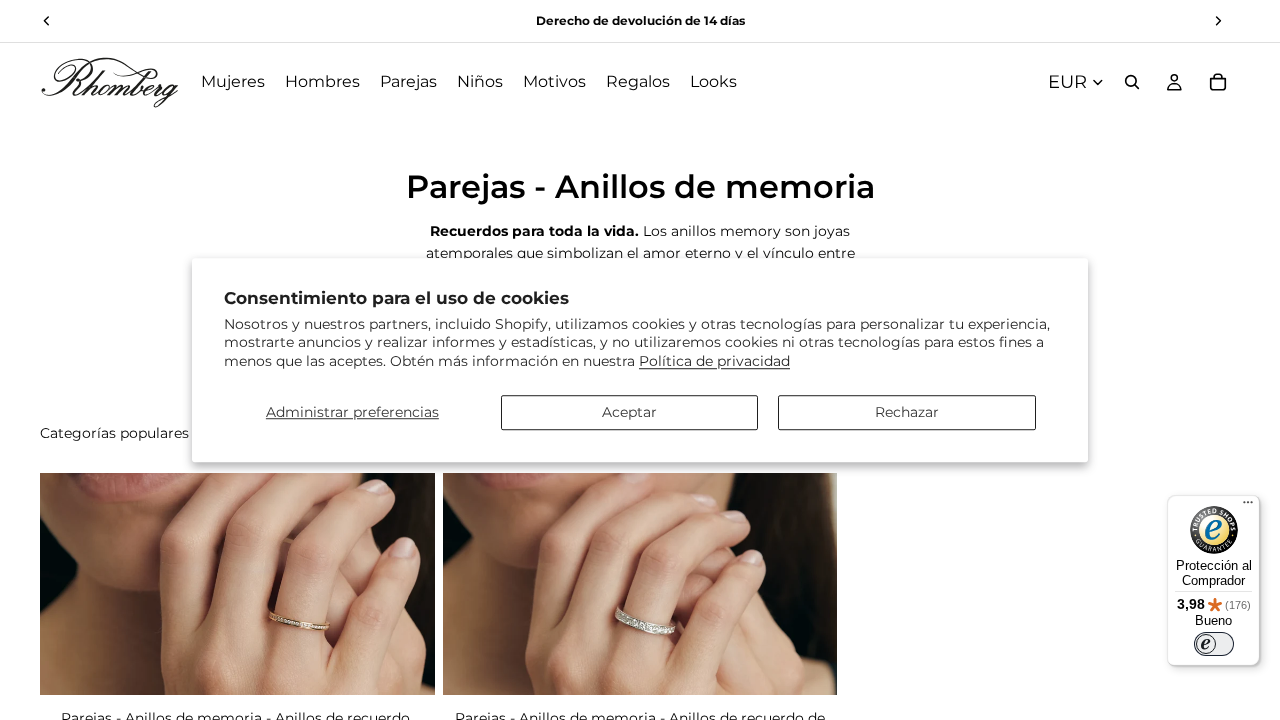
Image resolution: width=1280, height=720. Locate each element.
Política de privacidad (714, 361)
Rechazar (907, 412)
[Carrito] (1218, 82)
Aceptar (629, 412)
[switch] (1214, 644)
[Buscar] (1132, 82)
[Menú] (1248, 507)
